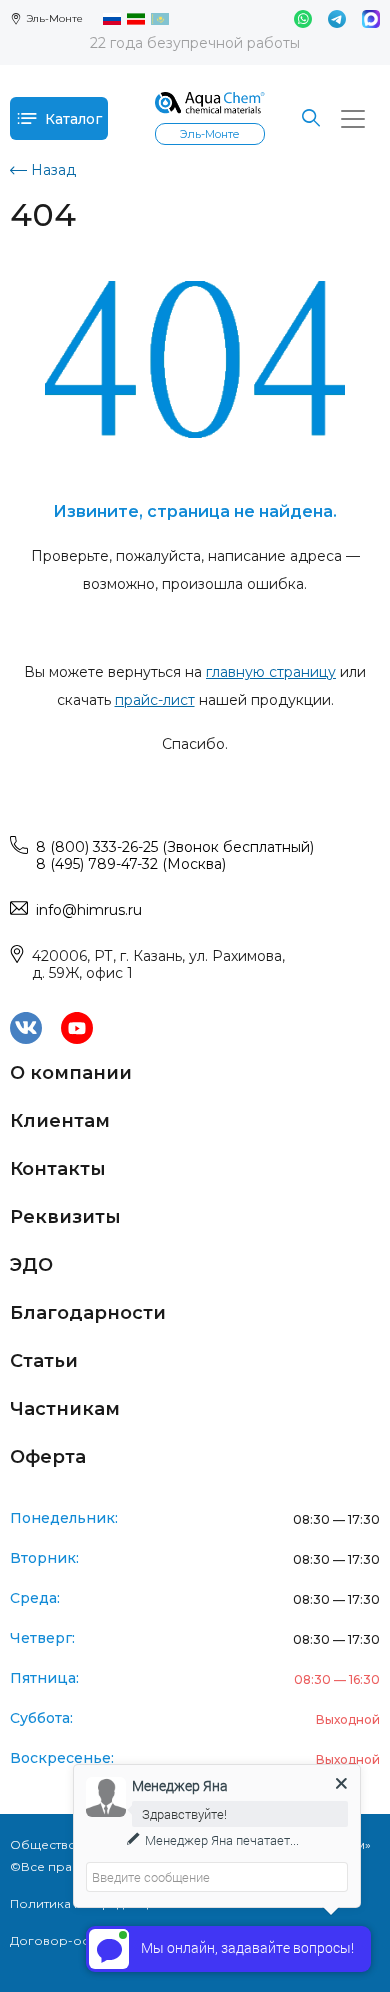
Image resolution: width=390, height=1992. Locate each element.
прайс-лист (155, 700)
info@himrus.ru (89, 910)
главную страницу (271, 672)
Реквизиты (65, 1217)
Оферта (48, 1457)
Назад (53, 170)
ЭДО (31, 1265)
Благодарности (88, 1313)
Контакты (58, 1169)
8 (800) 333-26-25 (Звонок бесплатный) (175, 847)
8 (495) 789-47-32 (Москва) (131, 864)
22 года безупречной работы (195, 43)
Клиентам (60, 1121)
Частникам (65, 1409)
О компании (71, 1073)
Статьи (44, 1361)
